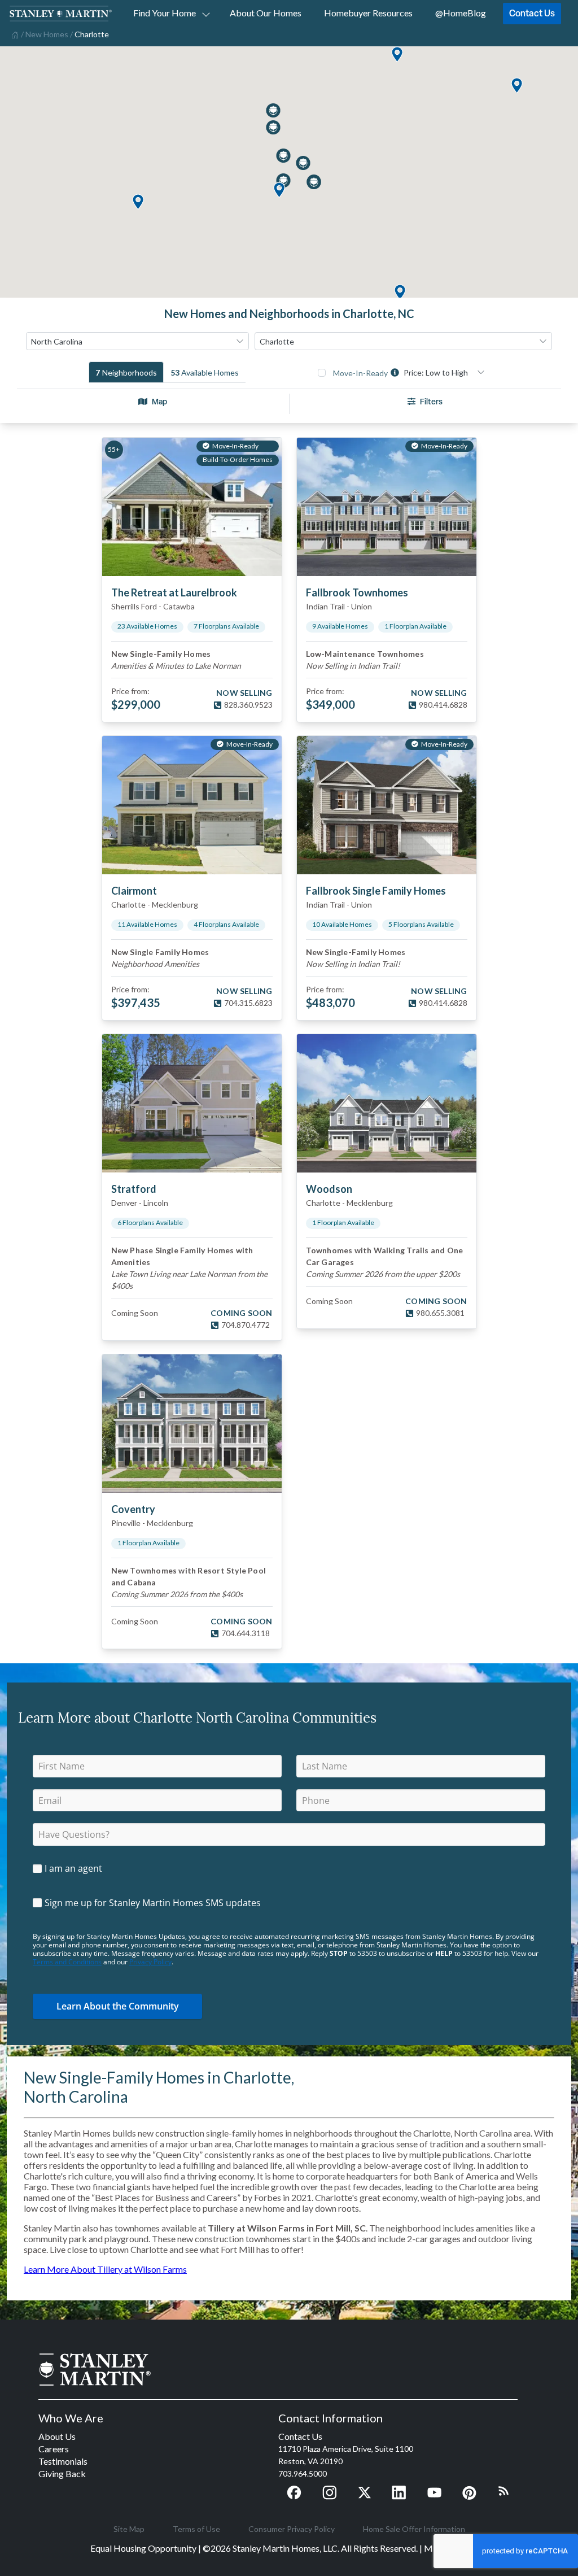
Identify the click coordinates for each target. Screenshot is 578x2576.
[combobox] (137, 341)
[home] (14, 34)
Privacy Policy (150, 1962)
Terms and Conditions (67, 1962)
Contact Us (532, 13)
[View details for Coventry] (192, 1424)
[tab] (126, 372)
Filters (431, 401)
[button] (397, 55)
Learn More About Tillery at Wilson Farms (105, 2269)
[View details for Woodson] (387, 1103)
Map (159, 401)
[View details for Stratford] (192, 1103)
